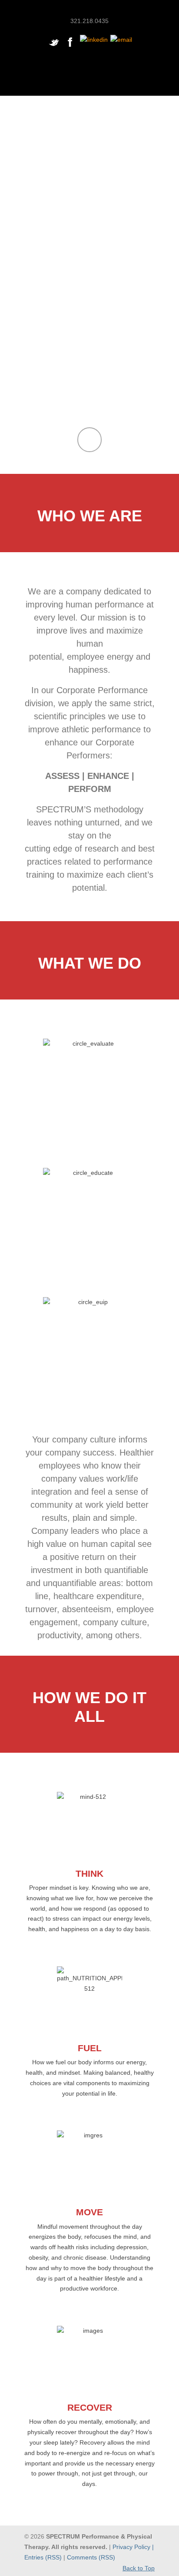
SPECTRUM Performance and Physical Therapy (89, 8)
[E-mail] (121, 40)
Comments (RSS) (91, 2557)
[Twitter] (54, 47)
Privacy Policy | (133, 2547)
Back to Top (139, 2568)
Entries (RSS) (43, 2557)
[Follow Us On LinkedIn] (94, 40)
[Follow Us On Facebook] (70, 47)
